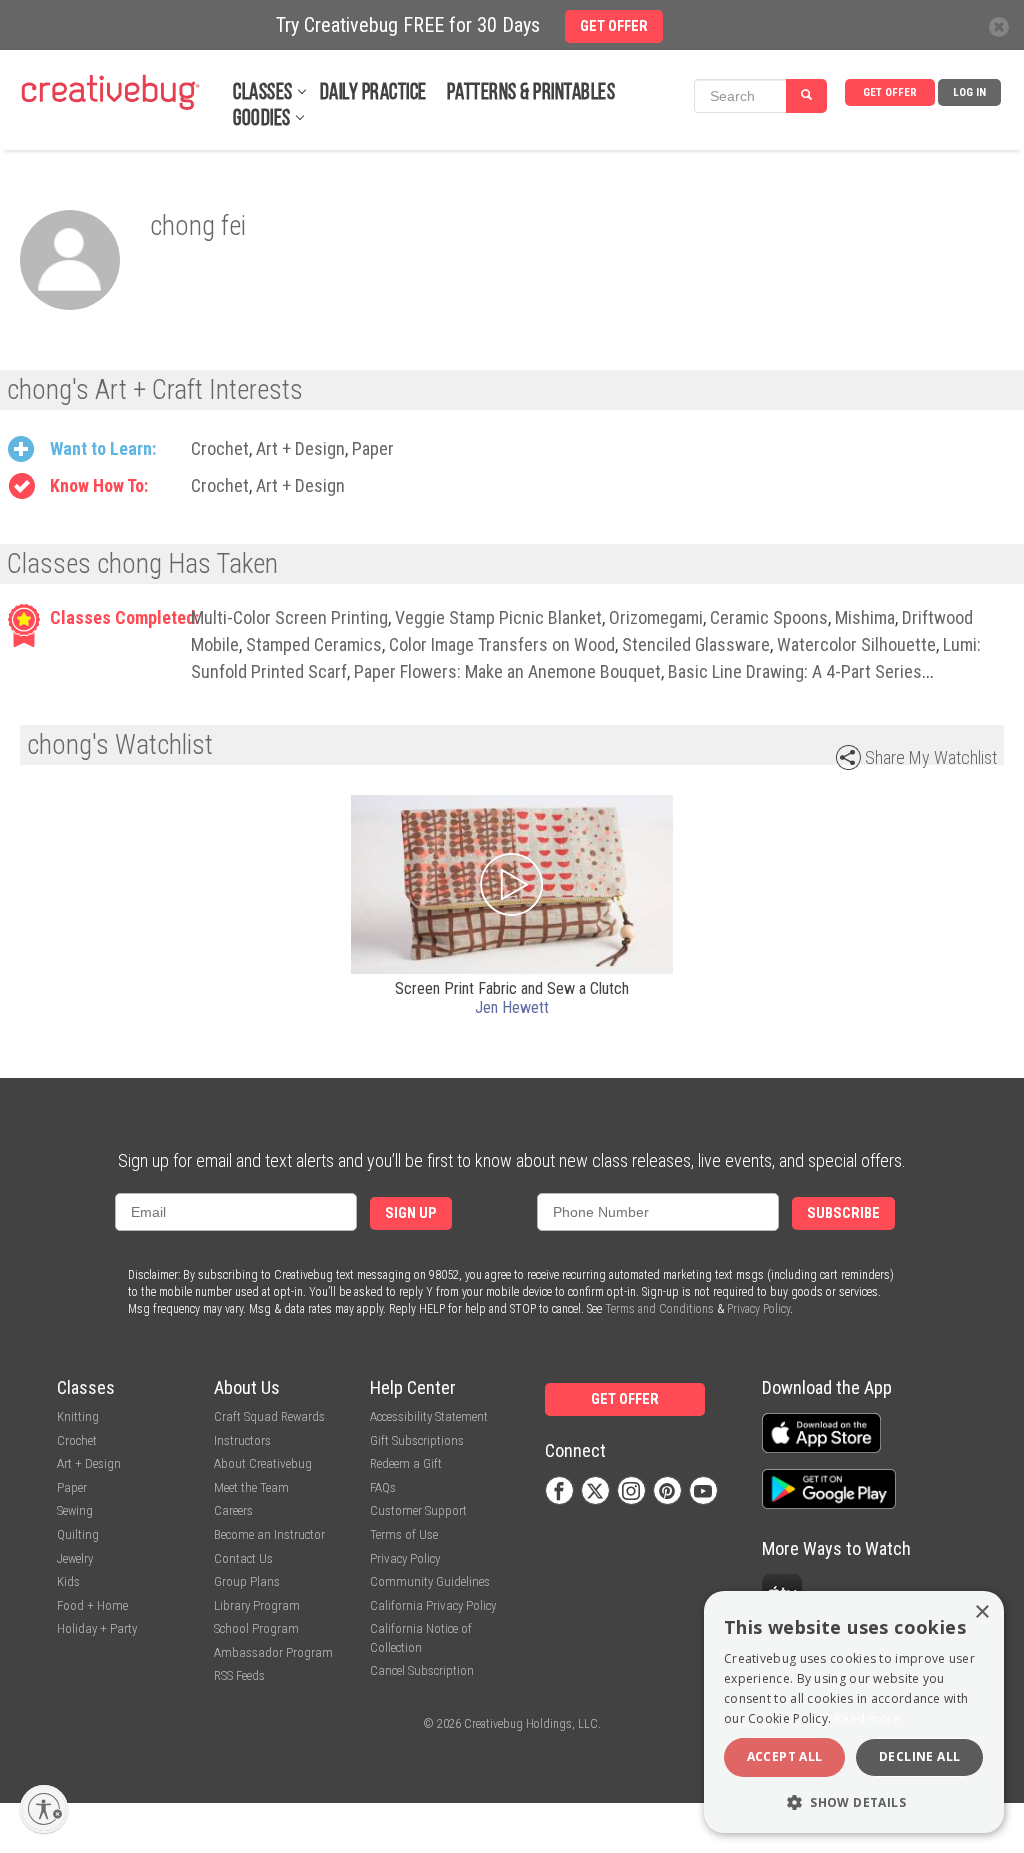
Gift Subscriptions (417, 1440)
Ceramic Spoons (769, 617)
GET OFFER (890, 92)
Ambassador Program (273, 1652)
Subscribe (843, 1213)
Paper (373, 448)
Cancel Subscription (422, 1670)
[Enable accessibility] (44, 1809)
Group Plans (247, 1581)
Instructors (242, 1440)
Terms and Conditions (659, 1309)
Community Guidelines (430, 1581)
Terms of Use (404, 1534)
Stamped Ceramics (314, 644)
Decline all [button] (919, 1756)
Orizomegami (656, 617)
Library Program (257, 1605)
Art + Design (300, 448)
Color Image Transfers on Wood (502, 644)
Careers (233, 1510)
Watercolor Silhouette (856, 644)
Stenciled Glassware (696, 644)
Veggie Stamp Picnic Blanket (498, 617)
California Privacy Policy (433, 1605)
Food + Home (92, 1605)
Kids (68, 1581)
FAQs (383, 1487)
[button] (854, 1801)
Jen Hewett (512, 1007)
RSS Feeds (239, 1675)
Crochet (220, 448)
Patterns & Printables (531, 93)
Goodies (262, 119)
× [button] (981, 1612)
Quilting (78, 1534)
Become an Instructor (269, 1534)
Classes (263, 93)
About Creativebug (263, 1463)
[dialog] (854, 1712)
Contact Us (243, 1558)
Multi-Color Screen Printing (289, 617)
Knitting (78, 1416)
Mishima (865, 617)
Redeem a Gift (406, 1463)
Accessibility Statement (429, 1416)
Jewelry (75, 1558)
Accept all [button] (785, 1756)
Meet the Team (251, 1487)
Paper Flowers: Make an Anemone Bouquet (507, 671)
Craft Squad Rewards (269, 1416)
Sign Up (411, 1213)
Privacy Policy (758, 1309)
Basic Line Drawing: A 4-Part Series (795, 671)
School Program (256, 1628)
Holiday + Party (97, 1628)
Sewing (75, 1510)
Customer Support (418, 1510)
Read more (868, 1718)
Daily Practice (373, 93)
